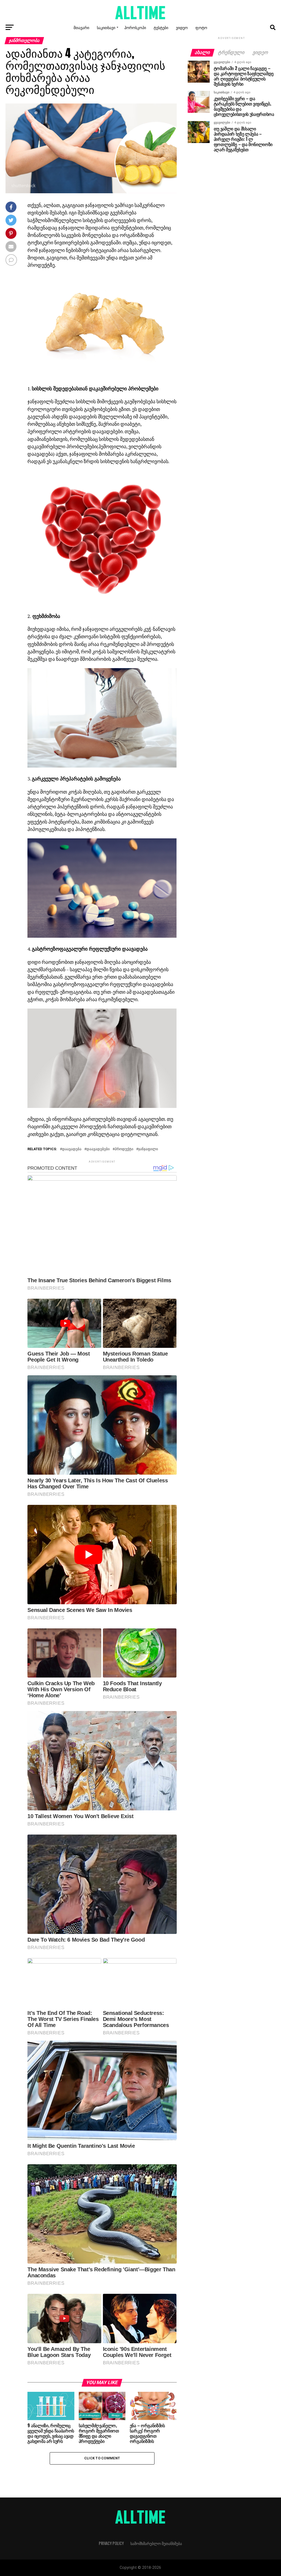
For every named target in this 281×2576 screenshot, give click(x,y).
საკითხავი (106, 27)
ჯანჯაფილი (148, 1149)
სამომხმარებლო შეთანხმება (156, 2543)
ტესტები (161, 27)
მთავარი (81, 27)
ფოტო (201, 27)
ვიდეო (182, 27)
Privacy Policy (111, 2543)
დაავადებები (98, 1149)
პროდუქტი (124, 1149)
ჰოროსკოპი (135, 27)
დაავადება (72, 1149)
